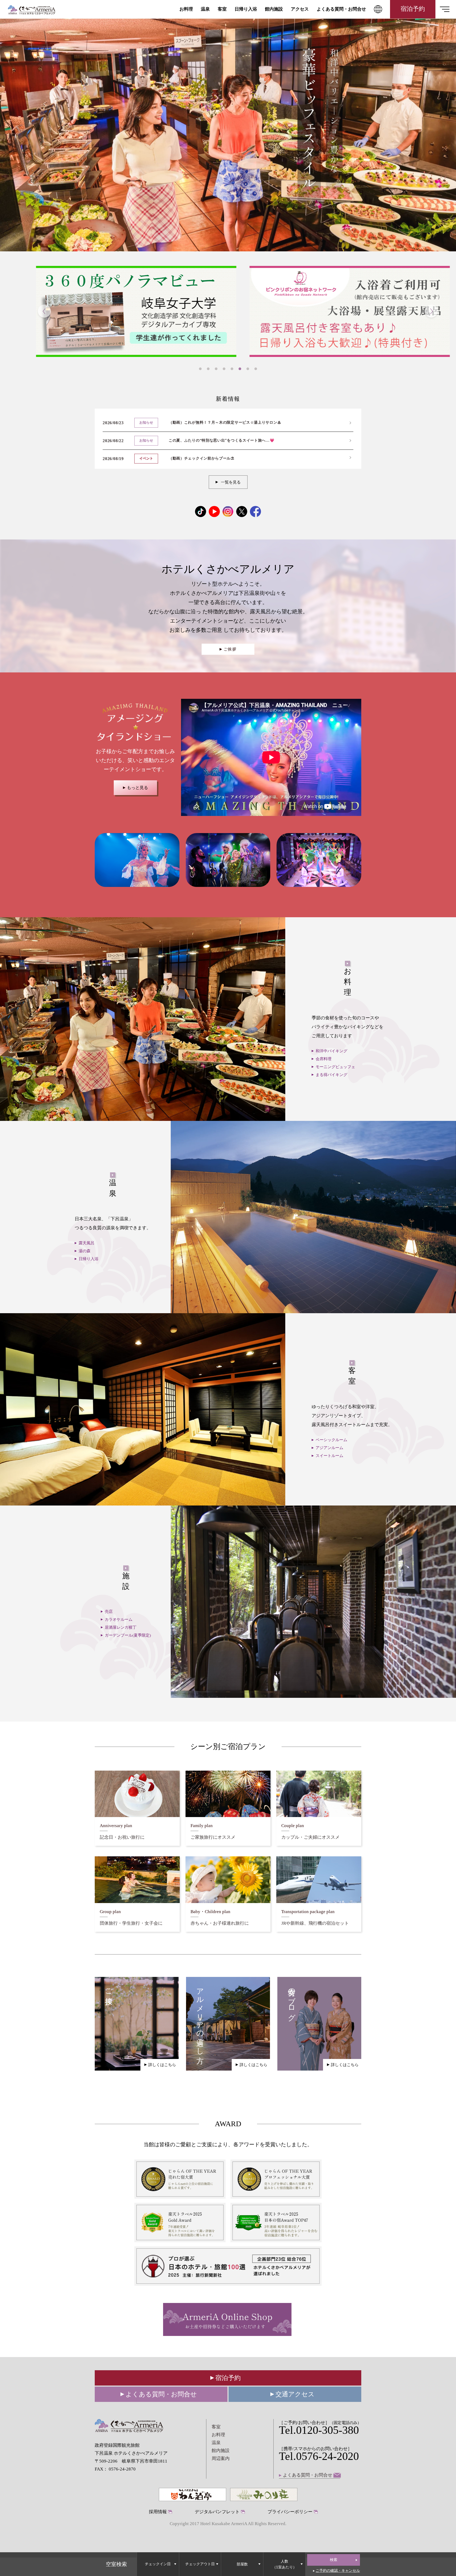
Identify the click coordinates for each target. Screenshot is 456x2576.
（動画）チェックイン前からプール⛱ (201, 458)
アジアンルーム (329, 1448)
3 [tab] (216, 369)
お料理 (186, 9)
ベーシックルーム (331, 1440)
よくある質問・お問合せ (341, 9)
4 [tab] (224, 369)
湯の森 (85, 1251)
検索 (334, 2560)
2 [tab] (208, 369)
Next (431, 312)
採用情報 (158, 2512)
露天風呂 (87, 1243)
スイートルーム (329, 1456)
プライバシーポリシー (290, 2512)
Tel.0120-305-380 (319, 2430)
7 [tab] (248, 369)
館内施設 (274, 9)
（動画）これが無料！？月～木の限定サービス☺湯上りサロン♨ (225, 422)
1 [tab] (200, 369)
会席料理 (324, 1059)
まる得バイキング (331, 1075)
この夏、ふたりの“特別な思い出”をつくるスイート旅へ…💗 (222, 440)
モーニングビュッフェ (335, 1067)
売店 (109, 1612)
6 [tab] (240, 369)
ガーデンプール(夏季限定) (128, 1635)
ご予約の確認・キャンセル (338, 2570)
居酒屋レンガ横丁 (121, 1627)
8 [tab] (256, 369)
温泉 (205, 9)
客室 (222, 9)
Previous (44, 312)
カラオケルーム (119, 1619)
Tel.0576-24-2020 (319, 2456)
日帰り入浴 (246, 9)
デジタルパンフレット (217, 2512)
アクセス (300, 9)
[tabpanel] (338, 311)
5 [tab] (232, 369)
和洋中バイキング (331, 1051)
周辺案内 (221, 2458)
